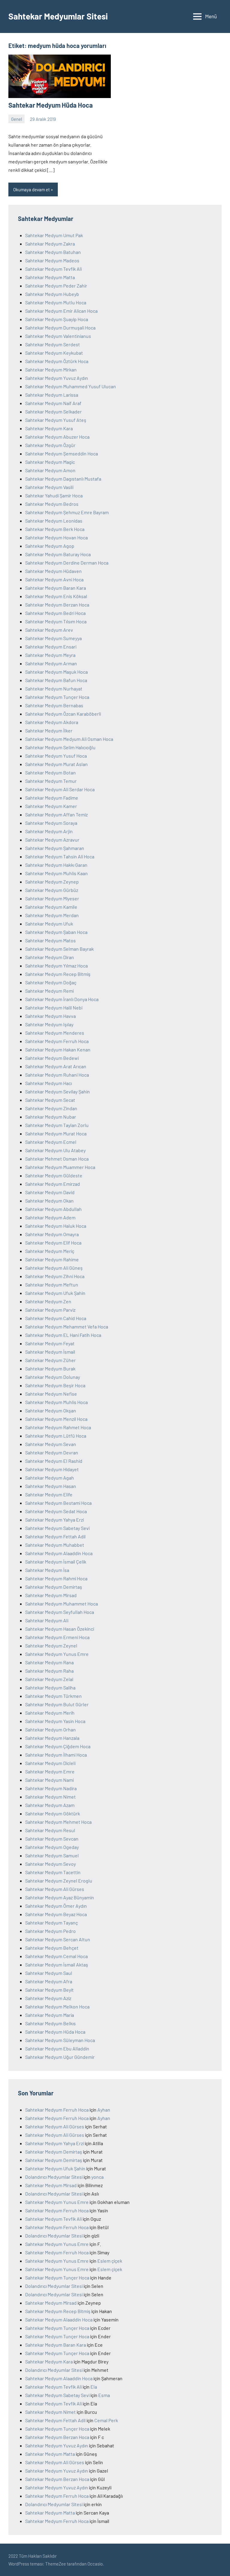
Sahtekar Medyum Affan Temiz (56, 814)
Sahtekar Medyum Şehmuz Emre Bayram (67, 512)
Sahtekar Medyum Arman (51, 663)
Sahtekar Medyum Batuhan (53, 252)
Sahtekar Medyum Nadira (51, 1788)
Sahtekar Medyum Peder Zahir (56, 286)
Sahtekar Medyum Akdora (52, 722)
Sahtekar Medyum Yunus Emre (57, 1654)
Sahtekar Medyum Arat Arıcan (56, 1066)
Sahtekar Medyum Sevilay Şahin (57, 1091)
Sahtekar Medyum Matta (50, 277)
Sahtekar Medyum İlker (49, 730)
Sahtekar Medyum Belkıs (50, 2023)
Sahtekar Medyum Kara (49, 428)
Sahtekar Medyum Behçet (52, 1948)
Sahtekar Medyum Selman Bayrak (59, 949)
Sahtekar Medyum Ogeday (52, 1847)
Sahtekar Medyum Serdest (53, 344)
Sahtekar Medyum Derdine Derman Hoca (67, 563)
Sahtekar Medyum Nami (49, 1780)
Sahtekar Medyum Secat (50, 1100)
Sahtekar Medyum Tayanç (52, 1923)
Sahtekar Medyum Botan (50, 772)
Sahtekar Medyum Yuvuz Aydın (57, 378)
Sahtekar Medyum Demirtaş (54, 1587)
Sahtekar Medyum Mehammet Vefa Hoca (67, 1327)
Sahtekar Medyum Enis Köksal (56, 596)
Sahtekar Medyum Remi (49, 991)
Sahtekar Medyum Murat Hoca (56, 1133)
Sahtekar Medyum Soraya (51, 823)
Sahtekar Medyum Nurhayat (54, 689)
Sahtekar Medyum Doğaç (51, 982)
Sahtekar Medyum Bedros (52, 504)
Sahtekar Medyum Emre (50, 1771)
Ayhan (104, 2110)
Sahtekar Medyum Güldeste (54, 1175)
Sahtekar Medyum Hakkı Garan (56, 865)
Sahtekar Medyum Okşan (51, 1410)
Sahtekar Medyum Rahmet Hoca (58, 1427)
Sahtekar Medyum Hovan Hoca (56, 537)
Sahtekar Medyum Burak (50, 1368)
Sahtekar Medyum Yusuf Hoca (56, 756)
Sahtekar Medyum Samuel (52, 1855)
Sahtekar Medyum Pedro (50, 1931)
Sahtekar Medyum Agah (50, 1478)
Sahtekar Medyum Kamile (51, 907)
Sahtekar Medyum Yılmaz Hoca (56, 966)
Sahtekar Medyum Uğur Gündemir (60, 2057)
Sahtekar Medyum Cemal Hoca (56, 1956)
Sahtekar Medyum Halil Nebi (54, 1008)
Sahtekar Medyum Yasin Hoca (55, 1721)
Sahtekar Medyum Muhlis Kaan (56, 873)
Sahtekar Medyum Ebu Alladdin (57, 2048)
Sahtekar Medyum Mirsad (51, 1595)
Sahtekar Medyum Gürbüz (52, 890)
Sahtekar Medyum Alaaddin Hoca (59, 1553)
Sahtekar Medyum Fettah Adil (55, 1536)
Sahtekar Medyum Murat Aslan (56, 764)
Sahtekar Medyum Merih (50, 1713)
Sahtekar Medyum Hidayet (52, 1469)
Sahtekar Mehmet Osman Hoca (57, 1159)
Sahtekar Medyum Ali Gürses (55, 1889)
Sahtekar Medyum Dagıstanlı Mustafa (63, 479)
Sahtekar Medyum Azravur (52, 840)
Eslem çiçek (110, 2261)
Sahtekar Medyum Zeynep (52, 882)
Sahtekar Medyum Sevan (51, 1444)
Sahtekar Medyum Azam (50, 1805)
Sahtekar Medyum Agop (50, 546)
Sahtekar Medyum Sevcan (52, 1839)
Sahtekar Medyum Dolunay (53, 1377)
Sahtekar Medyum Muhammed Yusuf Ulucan (71, 386)
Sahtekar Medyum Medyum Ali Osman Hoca (69, 739)
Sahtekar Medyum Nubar (51, 1117)
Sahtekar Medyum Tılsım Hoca (56, 621)
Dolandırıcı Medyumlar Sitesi (54, 2177)
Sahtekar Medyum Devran (52, 1452)
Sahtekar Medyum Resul (50, 1830)
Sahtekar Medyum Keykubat (54, 353)
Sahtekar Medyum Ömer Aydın (56, 1906)
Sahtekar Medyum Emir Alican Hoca (61, 311)
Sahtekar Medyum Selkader (53, 411)
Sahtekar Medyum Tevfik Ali (53, 269)
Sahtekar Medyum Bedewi (52, 1058)
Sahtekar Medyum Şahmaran (55, 848)
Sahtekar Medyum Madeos (52, 260)
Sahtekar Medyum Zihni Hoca (55, 1276)
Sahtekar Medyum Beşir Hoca (55, 1385)
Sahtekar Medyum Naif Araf (53, 403)
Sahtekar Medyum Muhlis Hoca (56, 1402)
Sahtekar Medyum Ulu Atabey (55, 1150)
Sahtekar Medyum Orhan (50, 1729)
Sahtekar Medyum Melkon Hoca (57, 2007)
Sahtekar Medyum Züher (50, 1360)
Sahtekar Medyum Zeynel (51, 1646)
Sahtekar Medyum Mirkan (51, 370)
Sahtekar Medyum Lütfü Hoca (56, 1436)
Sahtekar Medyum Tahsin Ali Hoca (60, 856)
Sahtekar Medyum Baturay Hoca (58, 554)
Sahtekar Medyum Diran (50, 957)
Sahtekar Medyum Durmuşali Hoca (60, 328)
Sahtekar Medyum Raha (49, 1671)
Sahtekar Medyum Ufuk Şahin (55, 1293)
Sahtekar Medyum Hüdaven (53, 571)
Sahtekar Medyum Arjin (49, 831)
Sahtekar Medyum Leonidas (54, 521)
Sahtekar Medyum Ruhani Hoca (57, 1075)
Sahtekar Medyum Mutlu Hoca (56, 302)
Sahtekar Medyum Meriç (50, 1251)
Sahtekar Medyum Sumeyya (53, 638)
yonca (97, 2177)
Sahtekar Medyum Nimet (50, 1797)
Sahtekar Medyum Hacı (49, 1083)
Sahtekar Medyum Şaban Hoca (56, 932)
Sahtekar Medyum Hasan (51, 1486)
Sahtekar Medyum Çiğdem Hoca (58, 1746)
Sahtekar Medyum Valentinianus (58, 336)
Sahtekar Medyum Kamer (51, 806)
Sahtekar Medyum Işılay (49, 1024)
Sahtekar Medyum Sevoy (50, 1864)
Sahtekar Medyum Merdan (52, 915)
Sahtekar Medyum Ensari (51, 647)
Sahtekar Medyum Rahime (52, 1259)
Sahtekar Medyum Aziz (48, 1998)
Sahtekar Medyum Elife (49, 1494)
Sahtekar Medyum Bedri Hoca (55, 613)
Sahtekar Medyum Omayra (52, 1234)
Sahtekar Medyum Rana (49, 1662)
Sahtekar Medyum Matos (50, 940)
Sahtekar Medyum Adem (50, 1217)
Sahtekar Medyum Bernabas (54, 705)
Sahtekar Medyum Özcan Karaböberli (63, 714)
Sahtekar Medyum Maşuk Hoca (56, 672)
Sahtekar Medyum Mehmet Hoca (58, 1822)
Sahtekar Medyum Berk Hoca (55, 529)
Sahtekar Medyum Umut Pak (54, 235)
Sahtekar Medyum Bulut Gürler (57, 1704)
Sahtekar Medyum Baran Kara (56, 588)
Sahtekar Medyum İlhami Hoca (56, 1755)
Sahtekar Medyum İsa (47, 1570)
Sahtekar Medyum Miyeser (52, 898)
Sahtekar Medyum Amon (50, 470)
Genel (16, 119)
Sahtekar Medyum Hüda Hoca (51, 105)
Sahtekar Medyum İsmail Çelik (56, 1562)
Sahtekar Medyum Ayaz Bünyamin (60, 1897)
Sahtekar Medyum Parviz (50, 1310)
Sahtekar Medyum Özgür (50, 445)
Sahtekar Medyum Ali (47, 1620)
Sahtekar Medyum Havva (50, 1016)
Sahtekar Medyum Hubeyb (52, 294)
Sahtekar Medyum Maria (50, 2015)
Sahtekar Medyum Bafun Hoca (56, 680)
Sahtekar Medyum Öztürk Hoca (57, 361)
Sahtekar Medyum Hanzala (52, 1738)
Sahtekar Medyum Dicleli (50, 1763)
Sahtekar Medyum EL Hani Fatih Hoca (63, 1335)
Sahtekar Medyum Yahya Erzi (55, 1520)
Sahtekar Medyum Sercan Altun (58, 1939)
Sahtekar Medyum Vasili (49, 487)
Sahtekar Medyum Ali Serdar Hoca (60, 789)
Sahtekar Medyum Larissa (52, 395)
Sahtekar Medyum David (50, 1192)
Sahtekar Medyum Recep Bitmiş (58, 974)
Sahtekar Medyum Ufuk (49, 924)
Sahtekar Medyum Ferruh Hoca (57, 1041)
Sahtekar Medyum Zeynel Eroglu (59, 1881)
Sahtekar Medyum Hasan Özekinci (60, 1629)
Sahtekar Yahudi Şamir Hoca (54, 495)
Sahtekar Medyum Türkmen (53, 1696)
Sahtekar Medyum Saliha (50, 1688)
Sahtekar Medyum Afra (49, 1981)
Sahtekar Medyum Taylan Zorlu (57, 1125)
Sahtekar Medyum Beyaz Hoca (56, 1914)
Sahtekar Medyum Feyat (50, 1343)
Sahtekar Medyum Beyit (49, 1990)
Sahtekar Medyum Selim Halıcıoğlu (60, 747)
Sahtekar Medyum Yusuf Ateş (56, 420)
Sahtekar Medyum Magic (50, 462)
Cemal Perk (106, 2420)
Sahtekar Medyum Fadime (52, 798)
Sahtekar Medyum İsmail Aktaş (57, 1965)
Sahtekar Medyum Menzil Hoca (56, 1419)
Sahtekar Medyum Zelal (49, 1679)
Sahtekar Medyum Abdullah (53, 1209)
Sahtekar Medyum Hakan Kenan (58, 1049)
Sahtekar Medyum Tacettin (53, 1872)
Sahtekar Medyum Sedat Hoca (56, 1511)
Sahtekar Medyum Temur (51, 781)
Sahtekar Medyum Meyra (50, 655)
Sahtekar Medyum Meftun (52, 1285)
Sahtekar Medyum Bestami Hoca (58, 1503)
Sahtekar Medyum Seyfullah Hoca (60, 1612)
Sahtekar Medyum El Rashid (54, 1461)
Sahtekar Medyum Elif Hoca (53, 1243)
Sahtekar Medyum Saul (49, 1973)
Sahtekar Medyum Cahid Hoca (56, 1318)
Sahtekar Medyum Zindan (51, 1108)
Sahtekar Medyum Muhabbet (55, 1545)
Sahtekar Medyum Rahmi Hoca (56, 1578)
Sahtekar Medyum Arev (49, 630)
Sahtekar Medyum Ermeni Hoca (57, 1637)
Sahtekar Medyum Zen (48, 1301)
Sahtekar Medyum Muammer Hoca (60, 1167)
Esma (104, 2395)
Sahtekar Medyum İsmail (50, 1352)
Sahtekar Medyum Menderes (55, 1033)
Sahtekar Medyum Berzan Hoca (57, 605)
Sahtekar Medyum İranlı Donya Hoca (62, 999)
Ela (94, 2387)
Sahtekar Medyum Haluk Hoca (56, 1226)
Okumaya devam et (31, 189)
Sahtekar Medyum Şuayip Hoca (57, 319)
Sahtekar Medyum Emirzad (53, 1184)
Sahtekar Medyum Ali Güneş (54, 1268)
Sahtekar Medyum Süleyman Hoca (60, 2040)
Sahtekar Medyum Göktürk (53, 1813)
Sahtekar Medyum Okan (49, 1201)
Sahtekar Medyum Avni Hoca (54, 579)
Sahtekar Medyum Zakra (50, 244)
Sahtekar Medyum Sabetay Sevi (57, 1528)
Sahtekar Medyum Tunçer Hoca (57, 697)
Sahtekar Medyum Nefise (51, 1394)
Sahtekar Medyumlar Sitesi (58, 16)
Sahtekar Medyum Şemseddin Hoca (62, 453)
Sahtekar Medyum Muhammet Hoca (62, 1604)
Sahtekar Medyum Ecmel (51, 1142)
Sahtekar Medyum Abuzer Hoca (57, 437)
